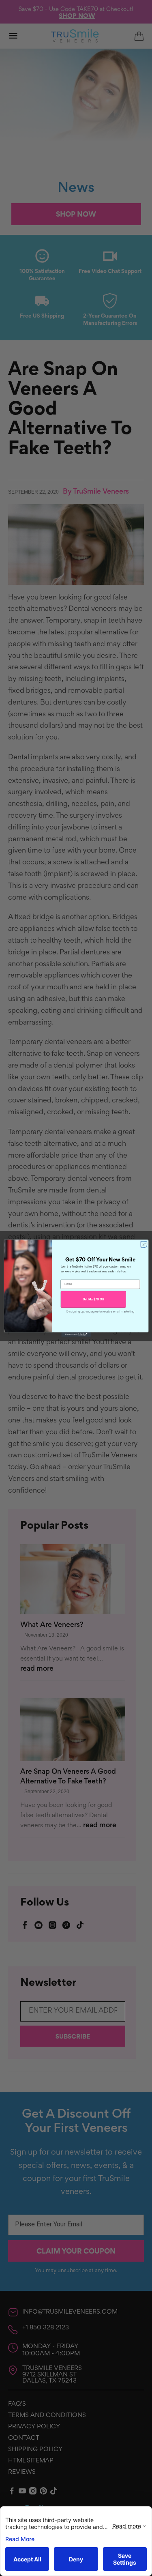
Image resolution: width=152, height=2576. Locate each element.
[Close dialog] (143, 1244)
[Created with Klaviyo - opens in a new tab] (76, 1334)
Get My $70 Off (93, 1299)
